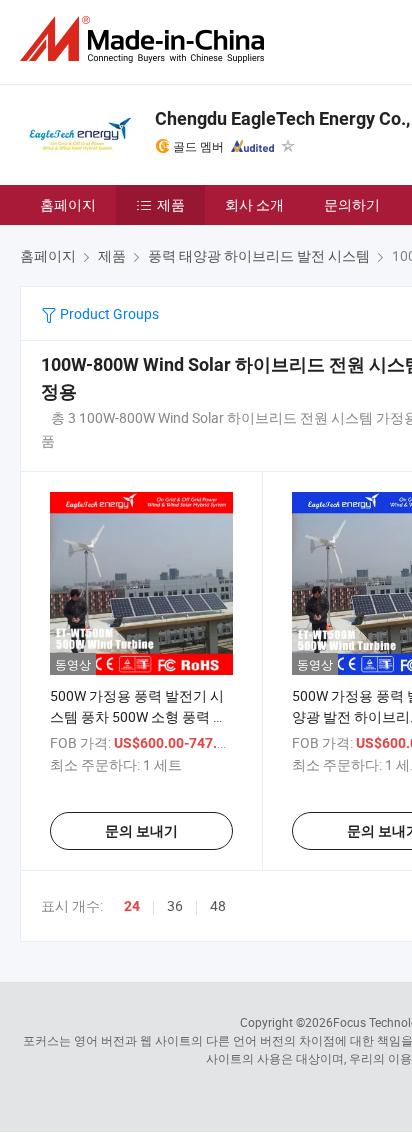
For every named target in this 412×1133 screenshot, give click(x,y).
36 (175, 905)
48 (218, 905)
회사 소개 (254, 204)
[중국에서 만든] (146, 39)
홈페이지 (68, 204)
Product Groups (108, 313)
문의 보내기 (141, 831)
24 (132, 906)
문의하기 (352, 204)
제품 (171, 204)
